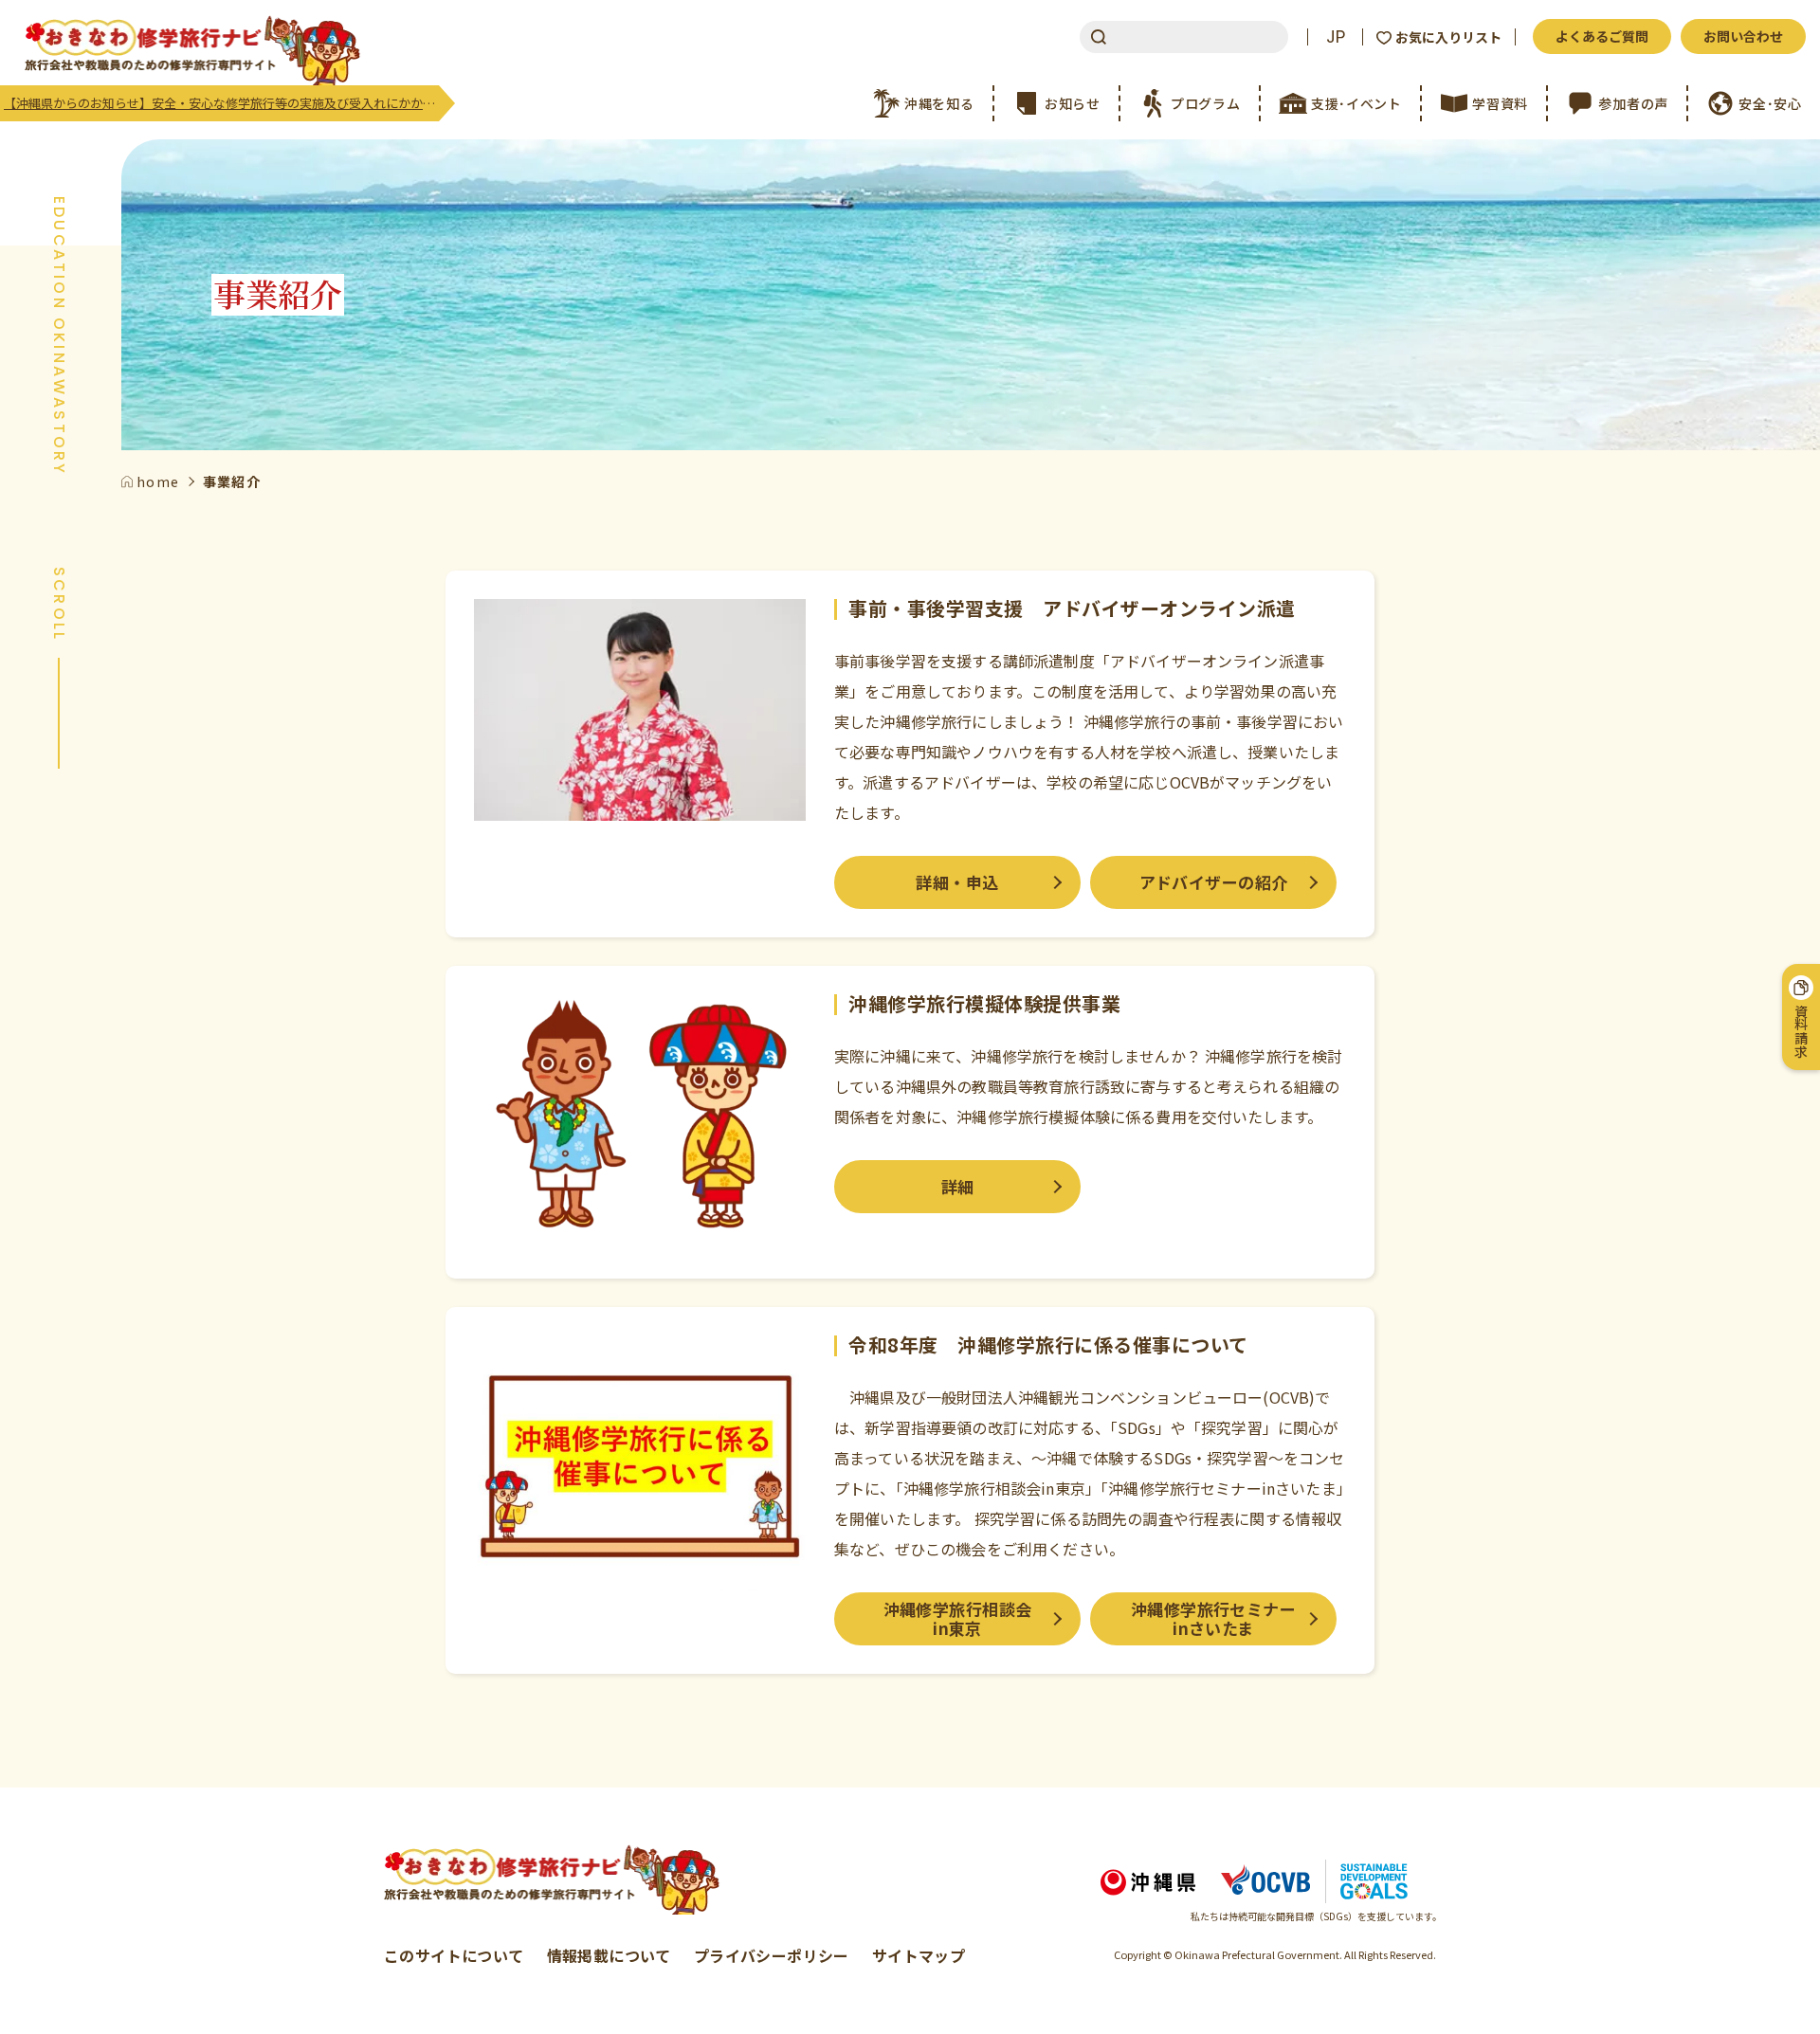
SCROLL (59, 604)
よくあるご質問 (1602, 36)
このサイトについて (454, 1955)
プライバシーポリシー (772, 1955)
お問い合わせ (1743, 36)
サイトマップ (919, 1955)
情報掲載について (609, 1955)
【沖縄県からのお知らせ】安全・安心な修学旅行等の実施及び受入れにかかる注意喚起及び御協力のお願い (221, 103)
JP (1336, 37)
